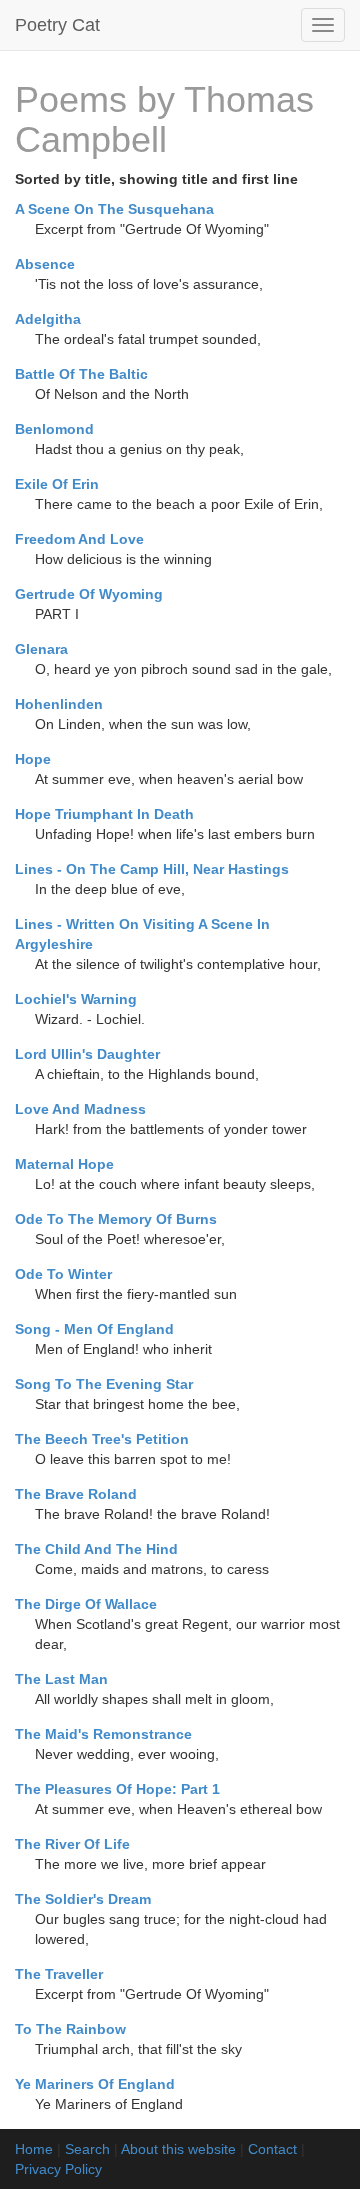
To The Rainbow (70, 2029)
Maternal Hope (64, 1164)
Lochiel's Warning (76, 999)
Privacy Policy (58, 2169)
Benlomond (54, 429)
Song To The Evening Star (104, 1384)
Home (34, 2149)
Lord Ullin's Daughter (87, 1054)
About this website (178, 2149)
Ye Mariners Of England (95, 2084)
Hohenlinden (59, 704)
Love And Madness (80, 1109)
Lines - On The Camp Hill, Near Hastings (152, 869)
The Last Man (61, 1679)
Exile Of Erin (57, 484)
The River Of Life (72, 1844)
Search (87, 2149)
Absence (45, 264)
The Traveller (59, 1974)
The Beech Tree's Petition (102, 1439)
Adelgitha (48, 319)
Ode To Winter (63, 1274)
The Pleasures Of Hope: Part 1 (117, 1789)
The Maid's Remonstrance (103, 1734)
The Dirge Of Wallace (86, 1604)
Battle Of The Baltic (81, 374)
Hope (33, 759)
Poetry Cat (57, 25)
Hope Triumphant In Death (104, 814)
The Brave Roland (76, 1494)
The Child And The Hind (96, 1549)
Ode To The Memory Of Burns (116, 1219)
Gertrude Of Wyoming (89, 594)
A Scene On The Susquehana (114, 209)
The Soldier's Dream (83, 1899)
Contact (272, 2149)
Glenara (41, 649)
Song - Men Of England (94, 1329)
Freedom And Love (79, 539)
